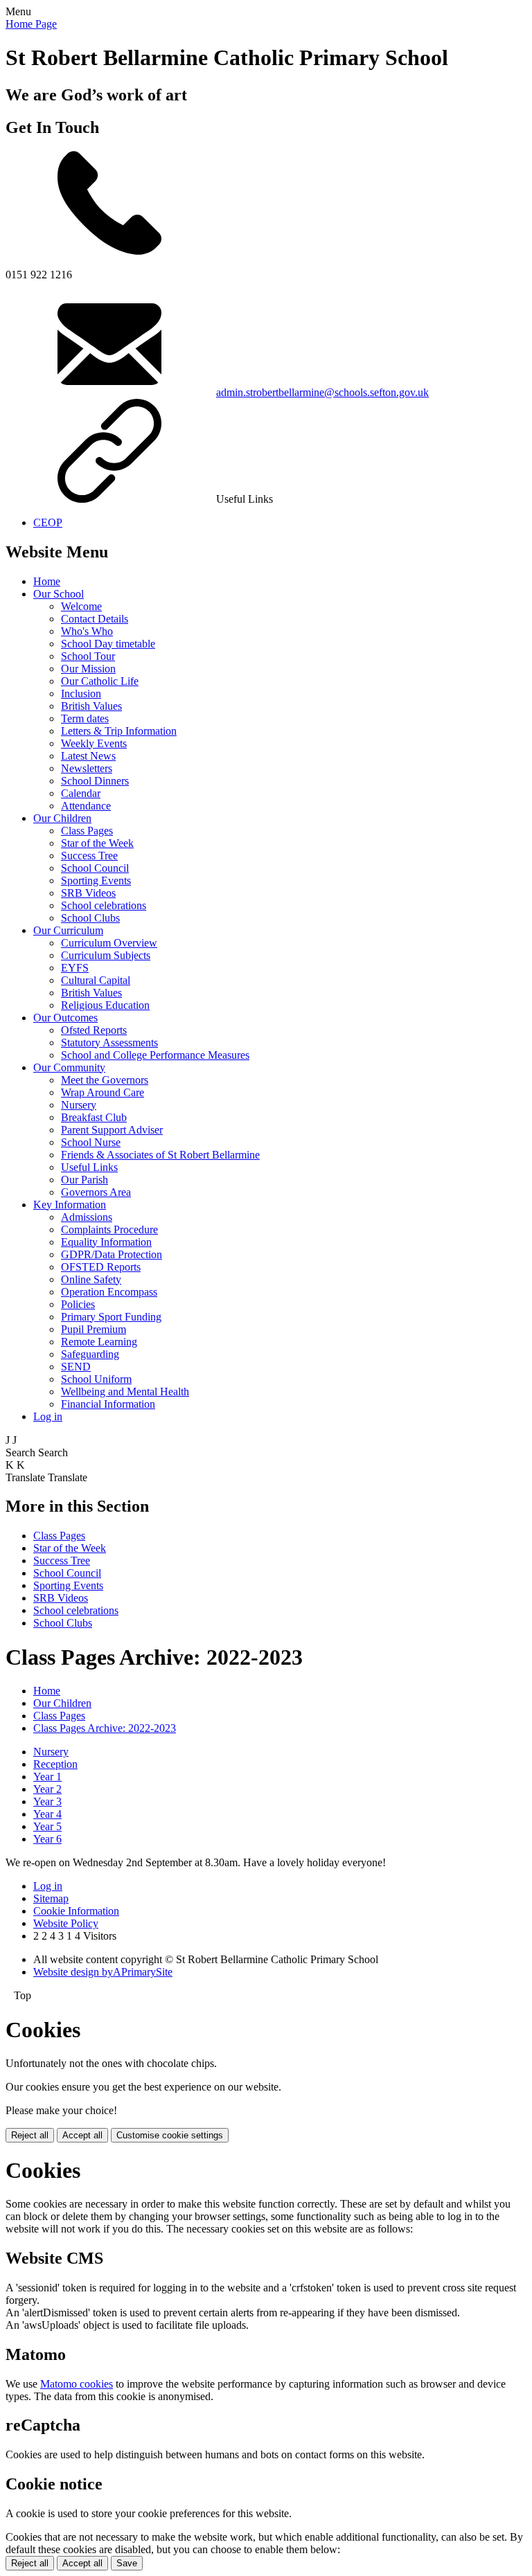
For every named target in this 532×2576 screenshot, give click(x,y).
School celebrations (104, 905)
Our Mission (88, 669)
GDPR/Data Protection (112, 1254)
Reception (55, 1764)
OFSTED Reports (101, 1267)
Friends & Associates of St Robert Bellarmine (160, 1155)
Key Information (70, 1205)
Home (47, 581)
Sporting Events (96, 880)
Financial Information (108, 1404)
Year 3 (47, 1801)
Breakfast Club (94, 1117)
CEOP (48, 522)
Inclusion (81, 694)
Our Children (62, 818)
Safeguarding (90, 1354)
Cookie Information (76, 1911)
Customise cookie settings (170, 2135)
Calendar (81, 793)
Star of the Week (97, 843)
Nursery (79, 1105)
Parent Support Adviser (112, 1130)
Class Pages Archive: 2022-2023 (105, 1728)
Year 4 (47, 1814)
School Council (95, 868)
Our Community (69, 1067)
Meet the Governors (105, 1080)
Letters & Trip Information (119, 731)
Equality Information (106, 1242)
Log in (48, 1416)
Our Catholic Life (100, 681)
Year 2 (47, 1789)
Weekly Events (94, 743)
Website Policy (66, 1923)
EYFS (75, 968)
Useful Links (89, 1167)
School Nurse (91, 1142)
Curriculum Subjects (106, 955)
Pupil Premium (94, 1329)
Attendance (86, 806)
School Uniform (96, 1379)
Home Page (31, 24)
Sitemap (51, 1898)
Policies (78, 1304)
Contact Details (95, 619)
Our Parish (85, 1180)
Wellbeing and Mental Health (125, 1392)
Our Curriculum (68, 930)
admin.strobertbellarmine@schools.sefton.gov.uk (322, 392)
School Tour (88, 656)
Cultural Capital (96, 980)
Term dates (85, 718)
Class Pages (87, 831)
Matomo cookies (77, 2384)
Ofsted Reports (94, 1030)
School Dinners (95, 781)
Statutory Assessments (109, 1043)
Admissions (87, 1217)
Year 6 (47, 1839)
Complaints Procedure (109, 1229)
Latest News (88, 756)
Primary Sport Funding (111, 1317)
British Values (91, 706)
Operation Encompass (109, 1292)
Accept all (82, 2135)
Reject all (30, 2135)
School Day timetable (108, 644)
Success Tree (89, 856)
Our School (59, 594)
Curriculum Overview (109, 943)
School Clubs (90, 918)
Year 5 (47, 1826)
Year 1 (47, 1777)
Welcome (81, 606)
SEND (76, 1367)
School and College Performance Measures (155, 1055)
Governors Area (96, 1192)
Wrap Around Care (103, 1092)
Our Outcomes (65, 1018)
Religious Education (105, 1005)
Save (127, 2563)
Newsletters (87, 768)
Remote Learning (99, 1342)
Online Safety (91, 1279)
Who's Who (87, 631)
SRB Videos (88, 893)
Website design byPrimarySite (103, 1972)
